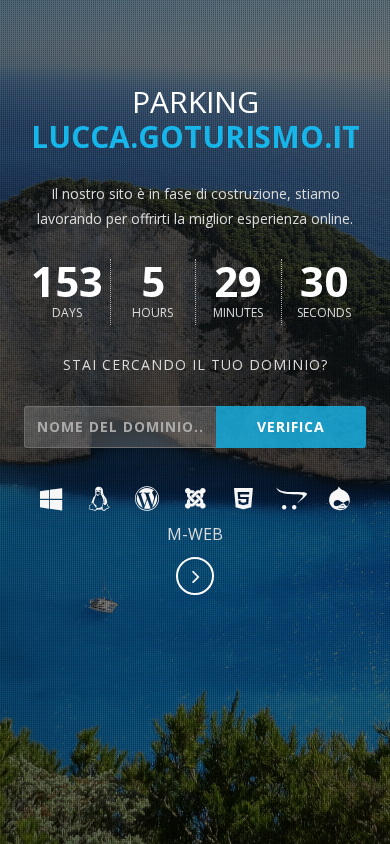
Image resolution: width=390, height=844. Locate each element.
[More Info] (196, 578)
